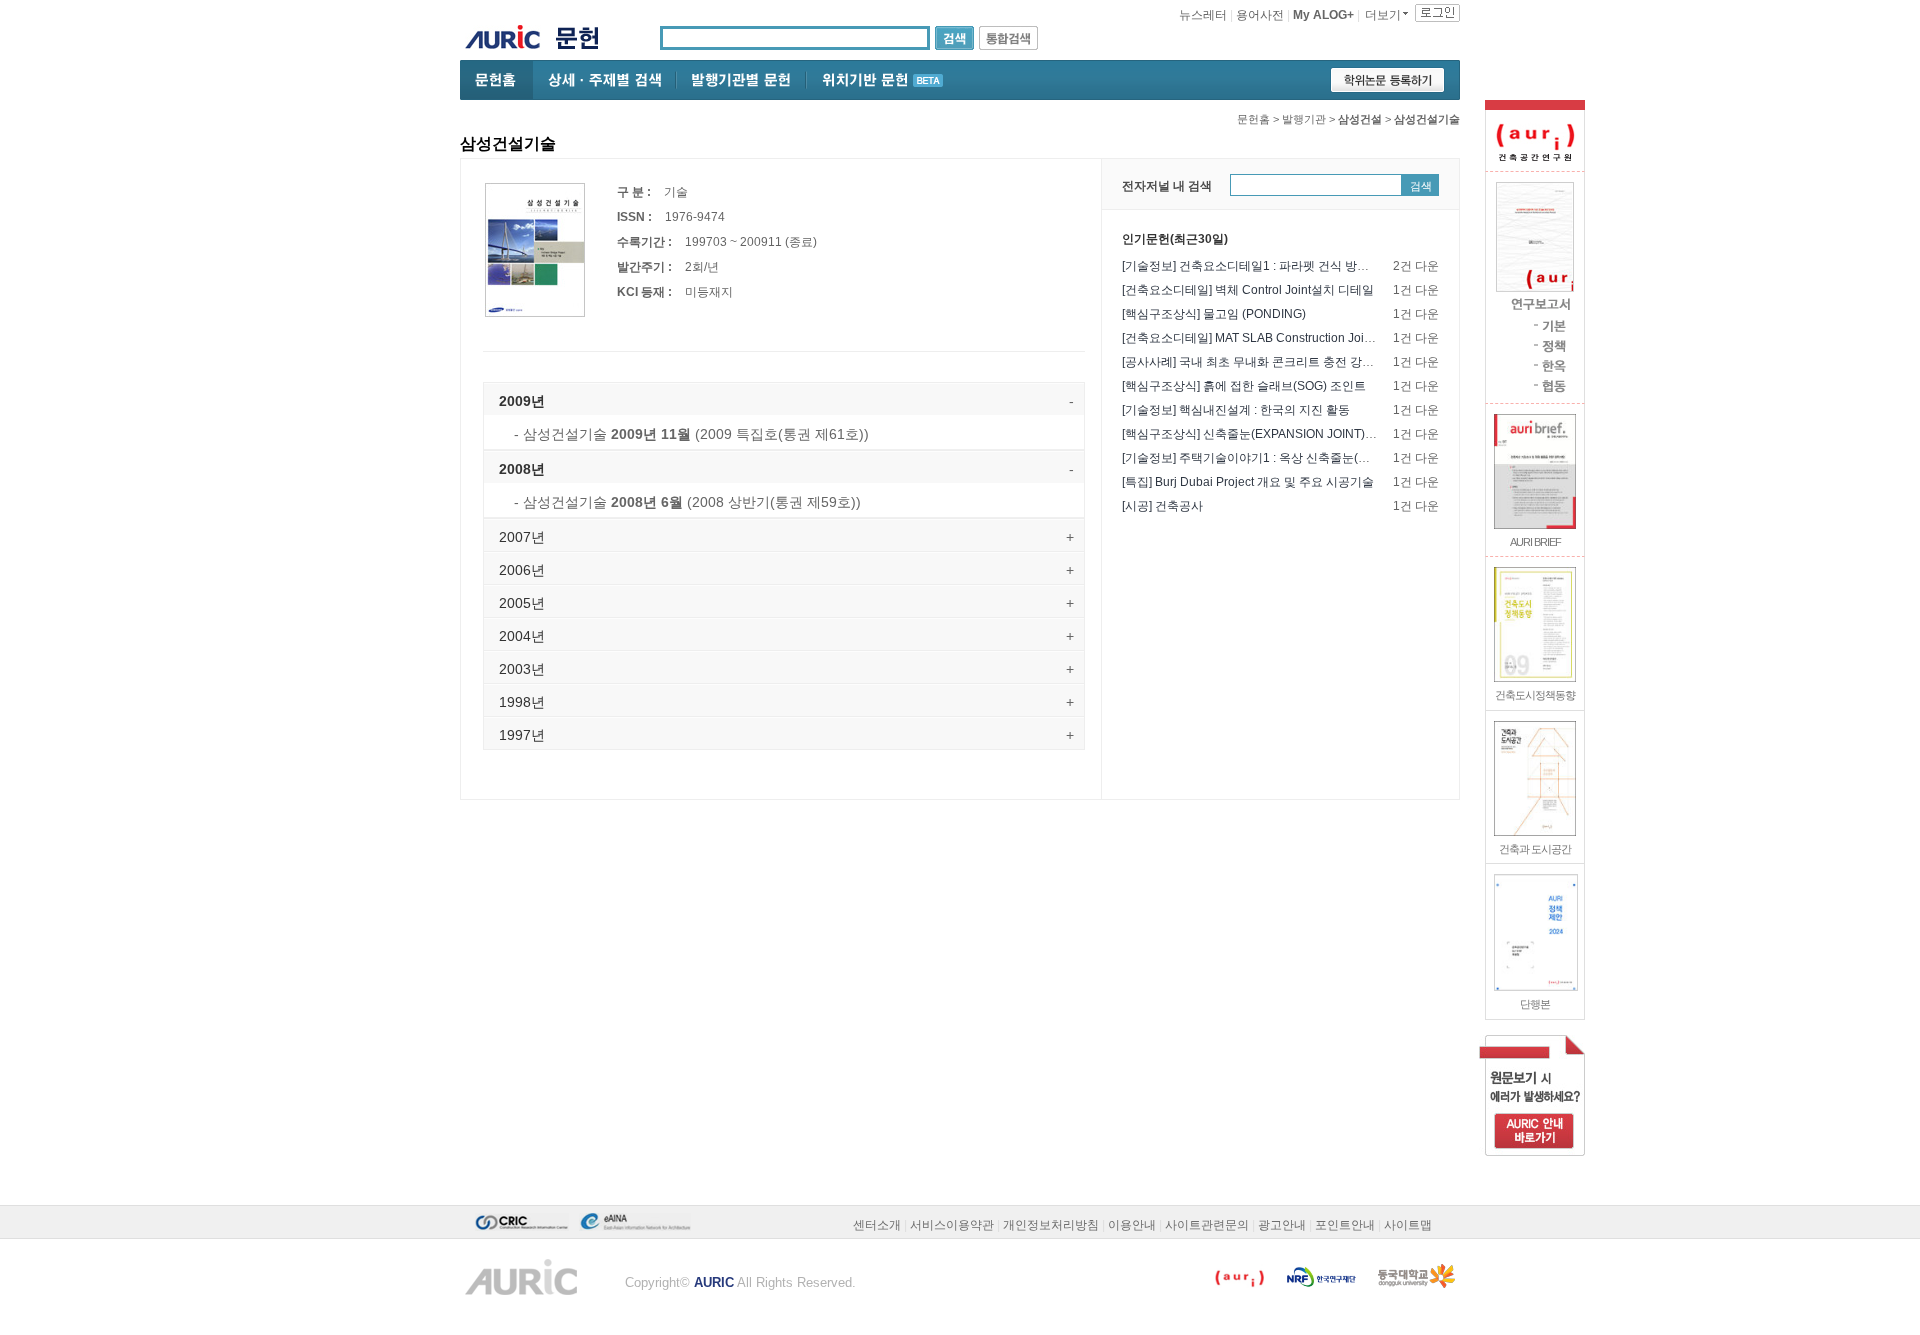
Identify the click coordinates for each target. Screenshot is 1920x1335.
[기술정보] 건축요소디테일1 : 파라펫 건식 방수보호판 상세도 (1283, 266)
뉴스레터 (1203, 15)
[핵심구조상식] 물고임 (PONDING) (1214, 314)
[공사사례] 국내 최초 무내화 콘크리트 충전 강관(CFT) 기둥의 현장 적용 (1310, 362)
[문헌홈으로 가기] (584, 40)
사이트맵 (1408, 1225)
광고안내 (1282, 1225)
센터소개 (877, 1225)
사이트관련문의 (1207, 1225)
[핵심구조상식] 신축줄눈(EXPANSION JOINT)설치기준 (1267, 434)
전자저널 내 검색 (1167, 186)
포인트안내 (1345, 1225)
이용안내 (1132, 1225)
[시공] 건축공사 (1162, 506)
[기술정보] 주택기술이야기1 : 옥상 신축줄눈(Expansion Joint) (1285, 458)
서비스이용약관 (952, 1225)
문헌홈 (1253, 119)
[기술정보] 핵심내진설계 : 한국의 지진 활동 (1236, 410)
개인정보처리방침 (1051, 1225)
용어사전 (1260, 15)
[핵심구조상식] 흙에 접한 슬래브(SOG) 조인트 (1244, 386)
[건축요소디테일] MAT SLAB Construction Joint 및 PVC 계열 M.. (1292, 338)
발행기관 (1304, 119)
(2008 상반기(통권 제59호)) (687, 502)
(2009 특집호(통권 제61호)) (691, 434)
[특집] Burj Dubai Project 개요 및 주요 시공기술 (1248, 482)
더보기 (1383, 15)
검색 (1421, 186)
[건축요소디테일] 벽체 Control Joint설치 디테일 (1248, 290)
